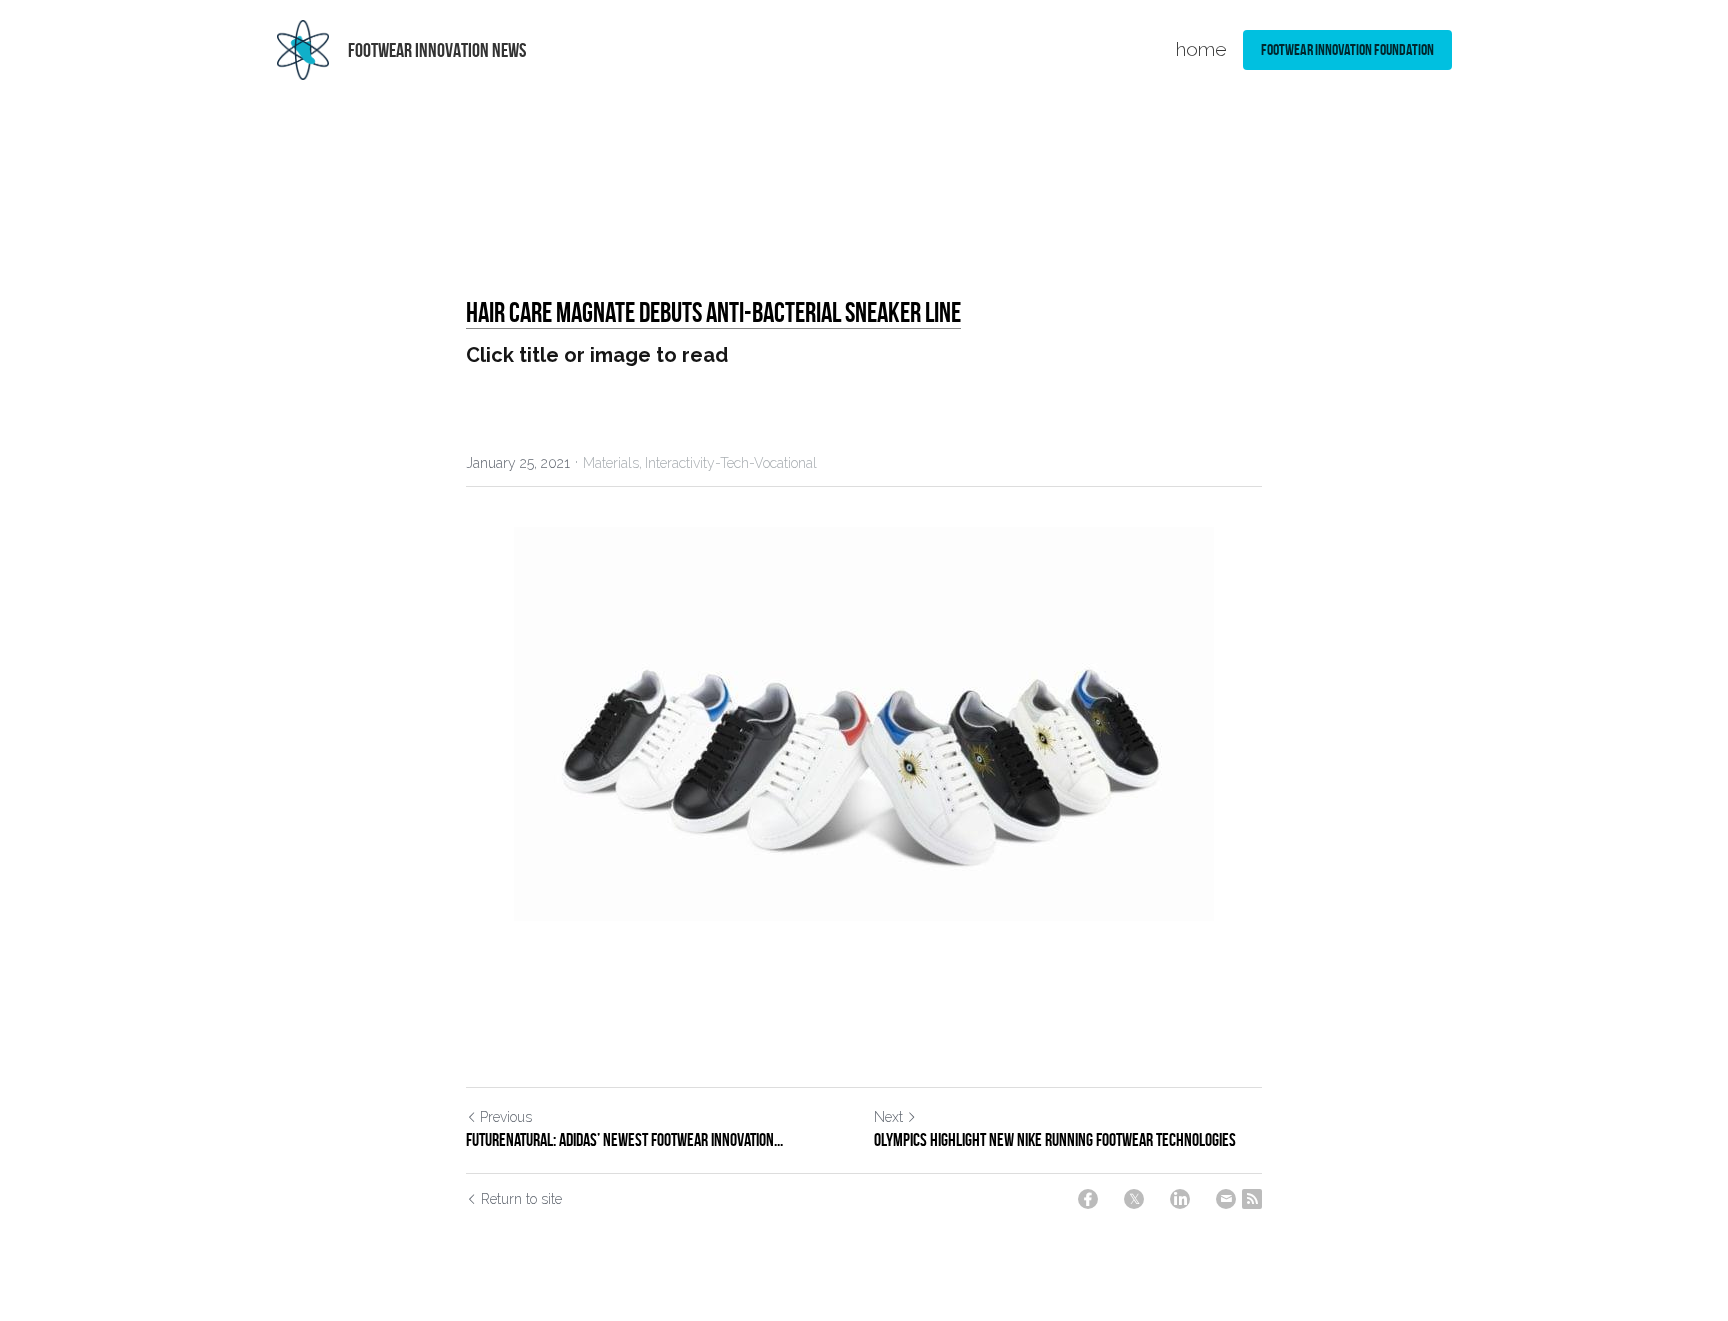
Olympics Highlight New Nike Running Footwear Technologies (1055, 1140)
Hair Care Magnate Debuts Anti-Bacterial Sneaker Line (713, 312)
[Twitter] (1134, 1199)
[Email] (1226, 1199)
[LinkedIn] (1180, 1199)
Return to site (521, 1199)
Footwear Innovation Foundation (1347, 49)
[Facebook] (1088, 1199)
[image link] (303, 48)
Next (888, 1117)
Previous (506, 1117)
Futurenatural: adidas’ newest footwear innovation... (624, 1140)
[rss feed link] (1252, 1199)
